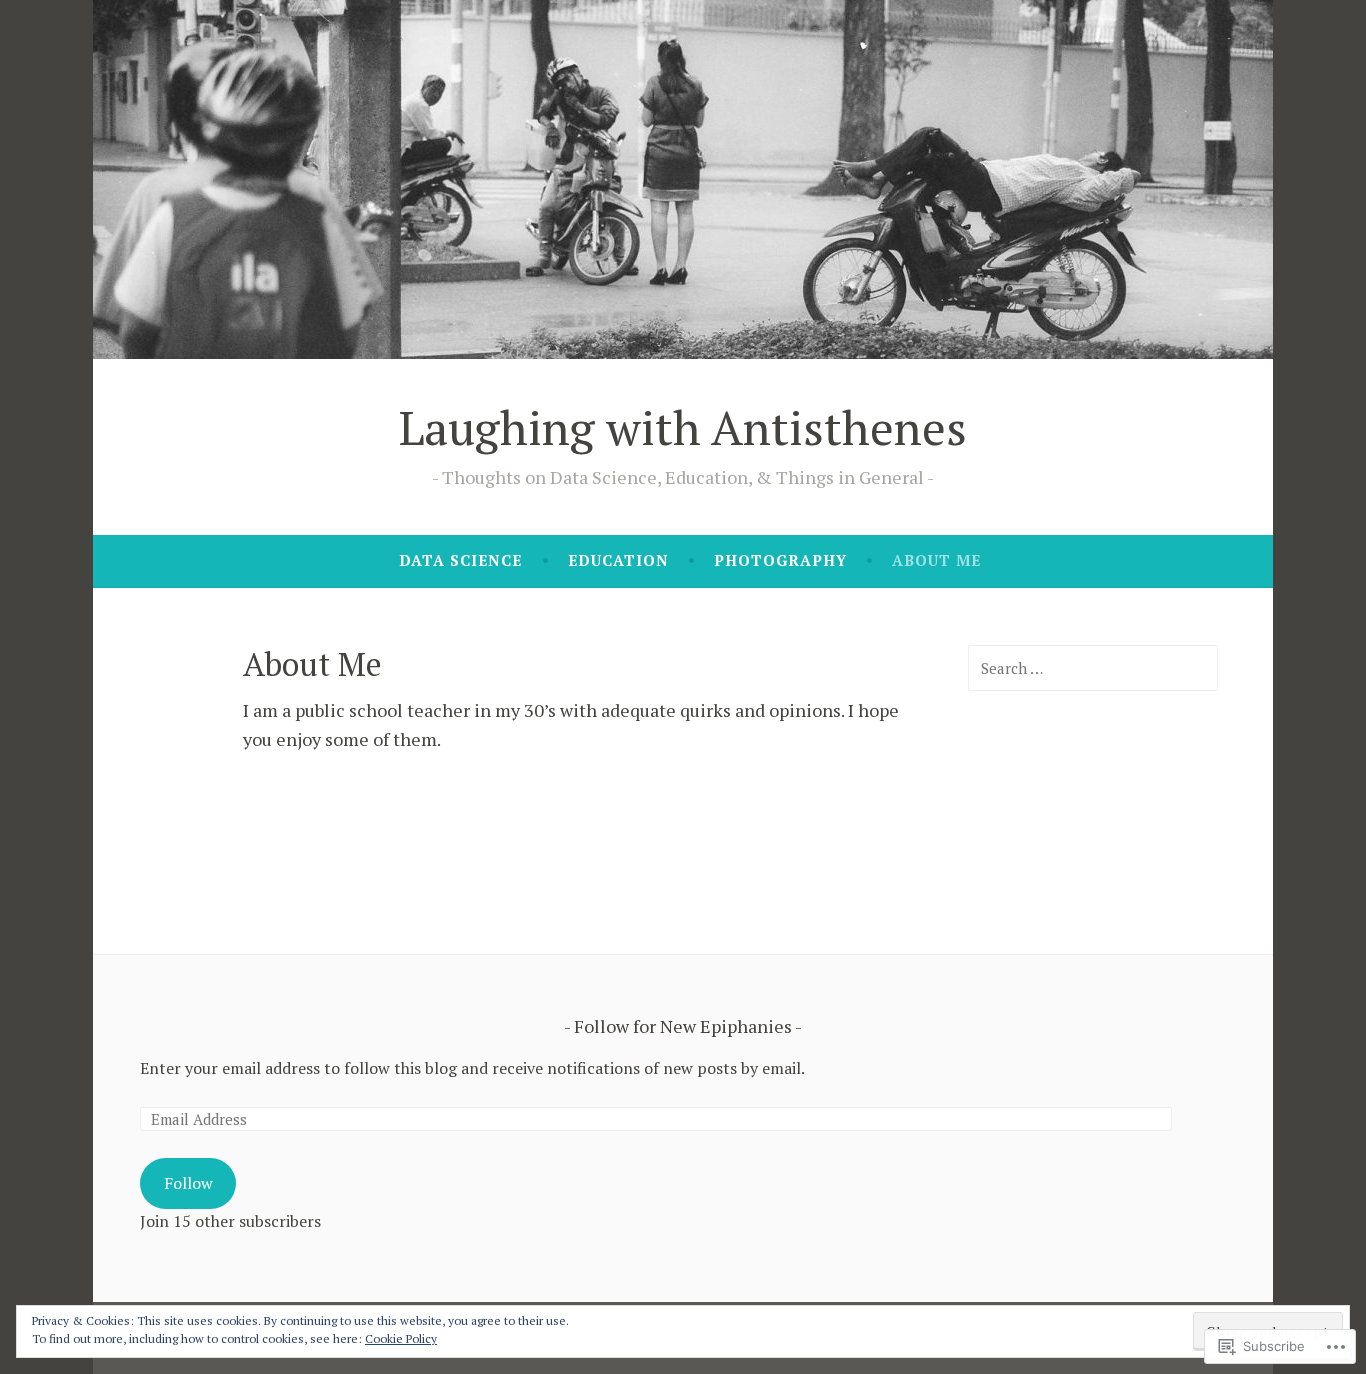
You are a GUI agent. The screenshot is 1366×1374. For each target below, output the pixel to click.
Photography (780, 560)
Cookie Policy (401, 1338)
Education (618, 560)
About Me (936, 560)
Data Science (460, 560)
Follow (188, 1183)
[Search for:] (1093, 668)
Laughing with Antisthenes (683, 427)
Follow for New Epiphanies (683, 1026)
